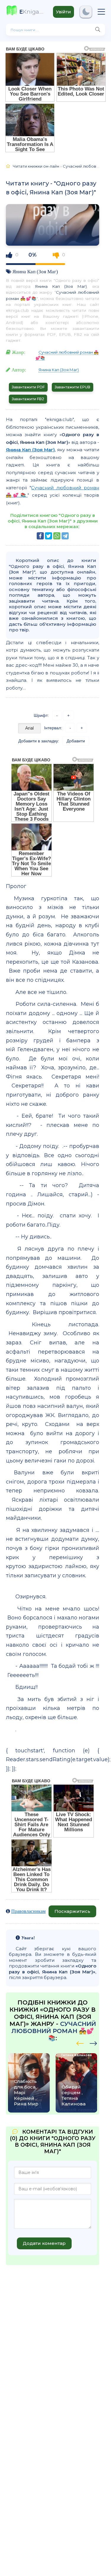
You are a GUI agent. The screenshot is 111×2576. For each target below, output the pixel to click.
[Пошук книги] (98, 30)
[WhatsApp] (57, 536)
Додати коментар (44, 2243)
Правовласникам (28, 1911)
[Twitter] (49, 536)
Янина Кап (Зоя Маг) (35, 271)
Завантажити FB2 (28, 399)
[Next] (80, 2043)
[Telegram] (65, 536)
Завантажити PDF (28, 387)
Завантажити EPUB (73, 387)
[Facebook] (40, 536)
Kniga (32, 12)
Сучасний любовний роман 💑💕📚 (54, 2031)
